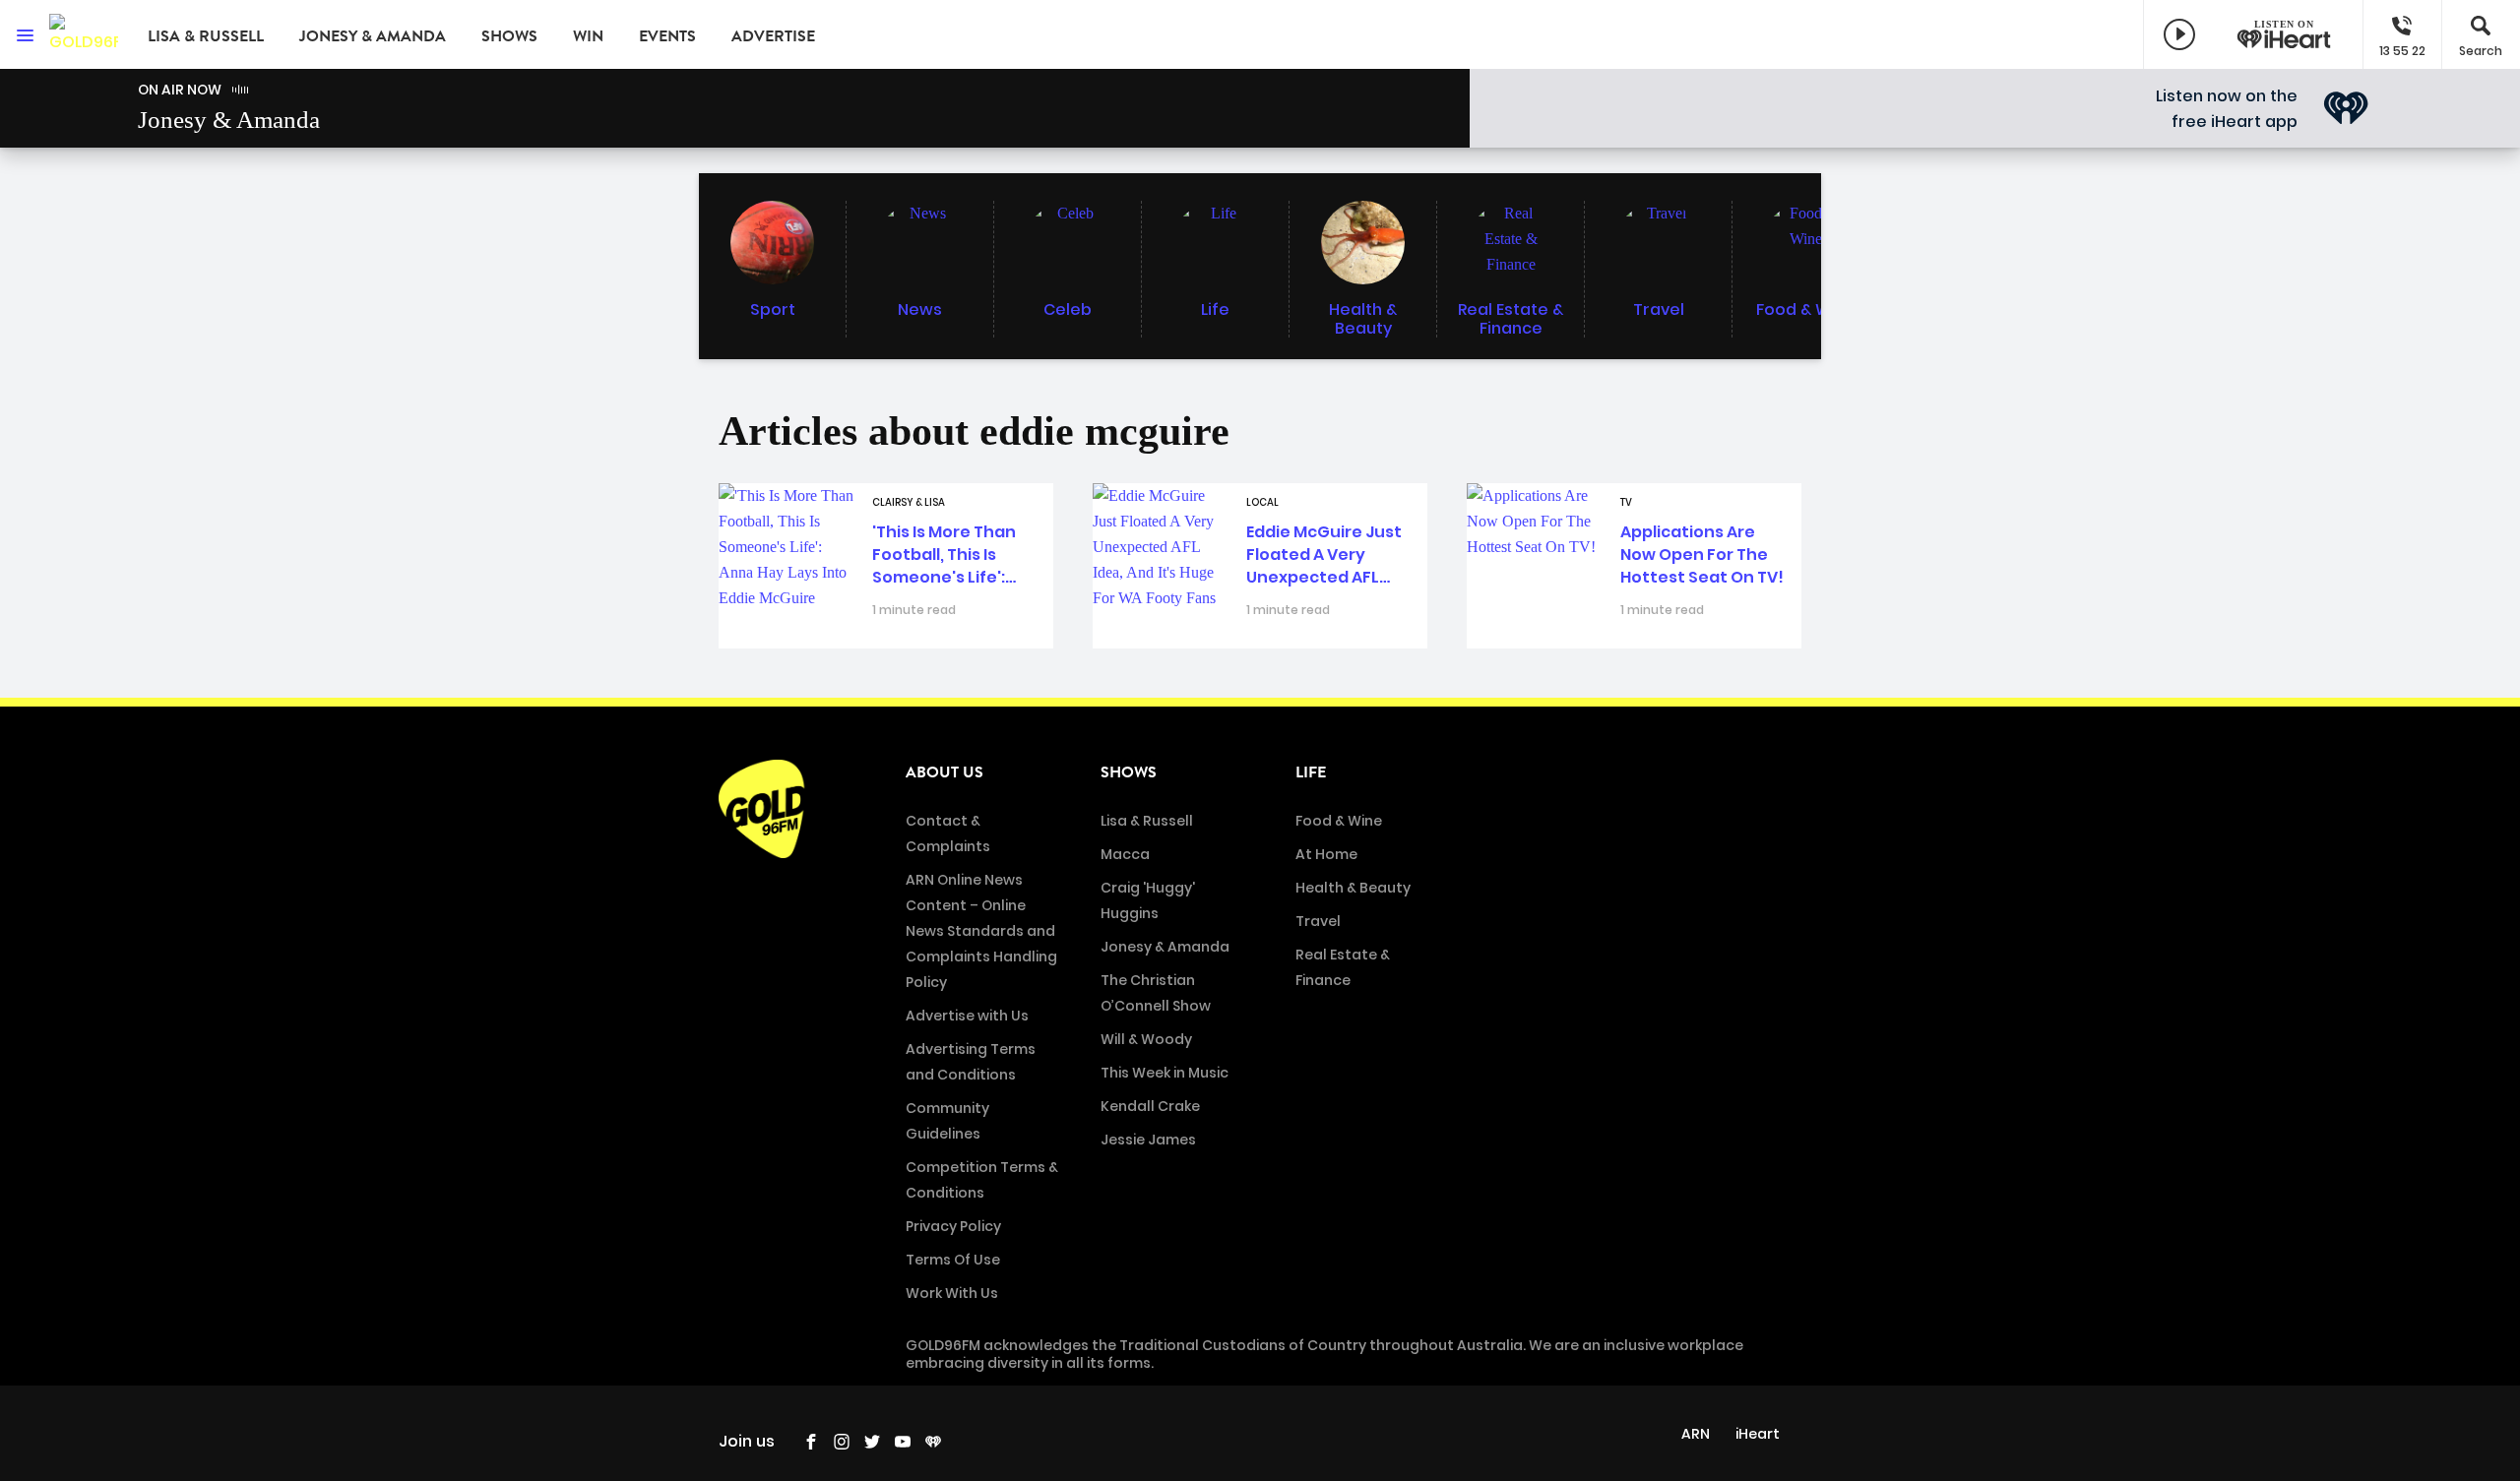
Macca (1125, 854)
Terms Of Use (953, 1260)
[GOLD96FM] (84, 34)
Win (588, 36)
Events (667, 36)
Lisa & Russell (206, 36)
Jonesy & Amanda (373, 36)
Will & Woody (1146, 1039)
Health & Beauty (1353, 888)
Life (1311, 772)
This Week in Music (1165, 1073)
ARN (1696, 1434)
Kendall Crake (1150, 1106)
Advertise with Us (967, 1016)
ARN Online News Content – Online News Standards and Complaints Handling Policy (981, 931)
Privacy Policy (953, 1226)
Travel (1318, 921)
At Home (1326, 854)
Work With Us (952, 1293)
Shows (509, 36)
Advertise (773, 36)
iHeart (1758, 1434)
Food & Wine (1339, 821)
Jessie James (1148, 1140)
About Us (945, 772)
